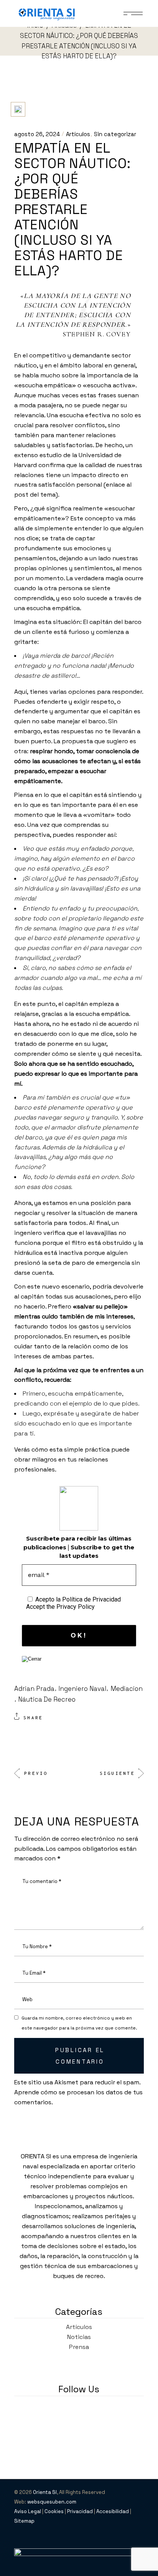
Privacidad (80, 2511)
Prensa (79, 2347)
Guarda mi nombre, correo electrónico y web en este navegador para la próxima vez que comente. (79, 2023)
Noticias (79, 2337)
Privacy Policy (76, 1607)
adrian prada (34, 1689)
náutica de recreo (47, 1699)
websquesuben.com (52, 2502)
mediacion (127, 1689)
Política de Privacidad (91, 1599)
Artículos (78, 134)
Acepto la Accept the (73, 1603)
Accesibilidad (113, 2511)
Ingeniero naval (82, 1689)
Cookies (54, 2511)
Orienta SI (45, 2492)
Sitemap (24, 2521)
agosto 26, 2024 (37, 134)
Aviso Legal (28, 2511)
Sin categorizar (115, 134)
